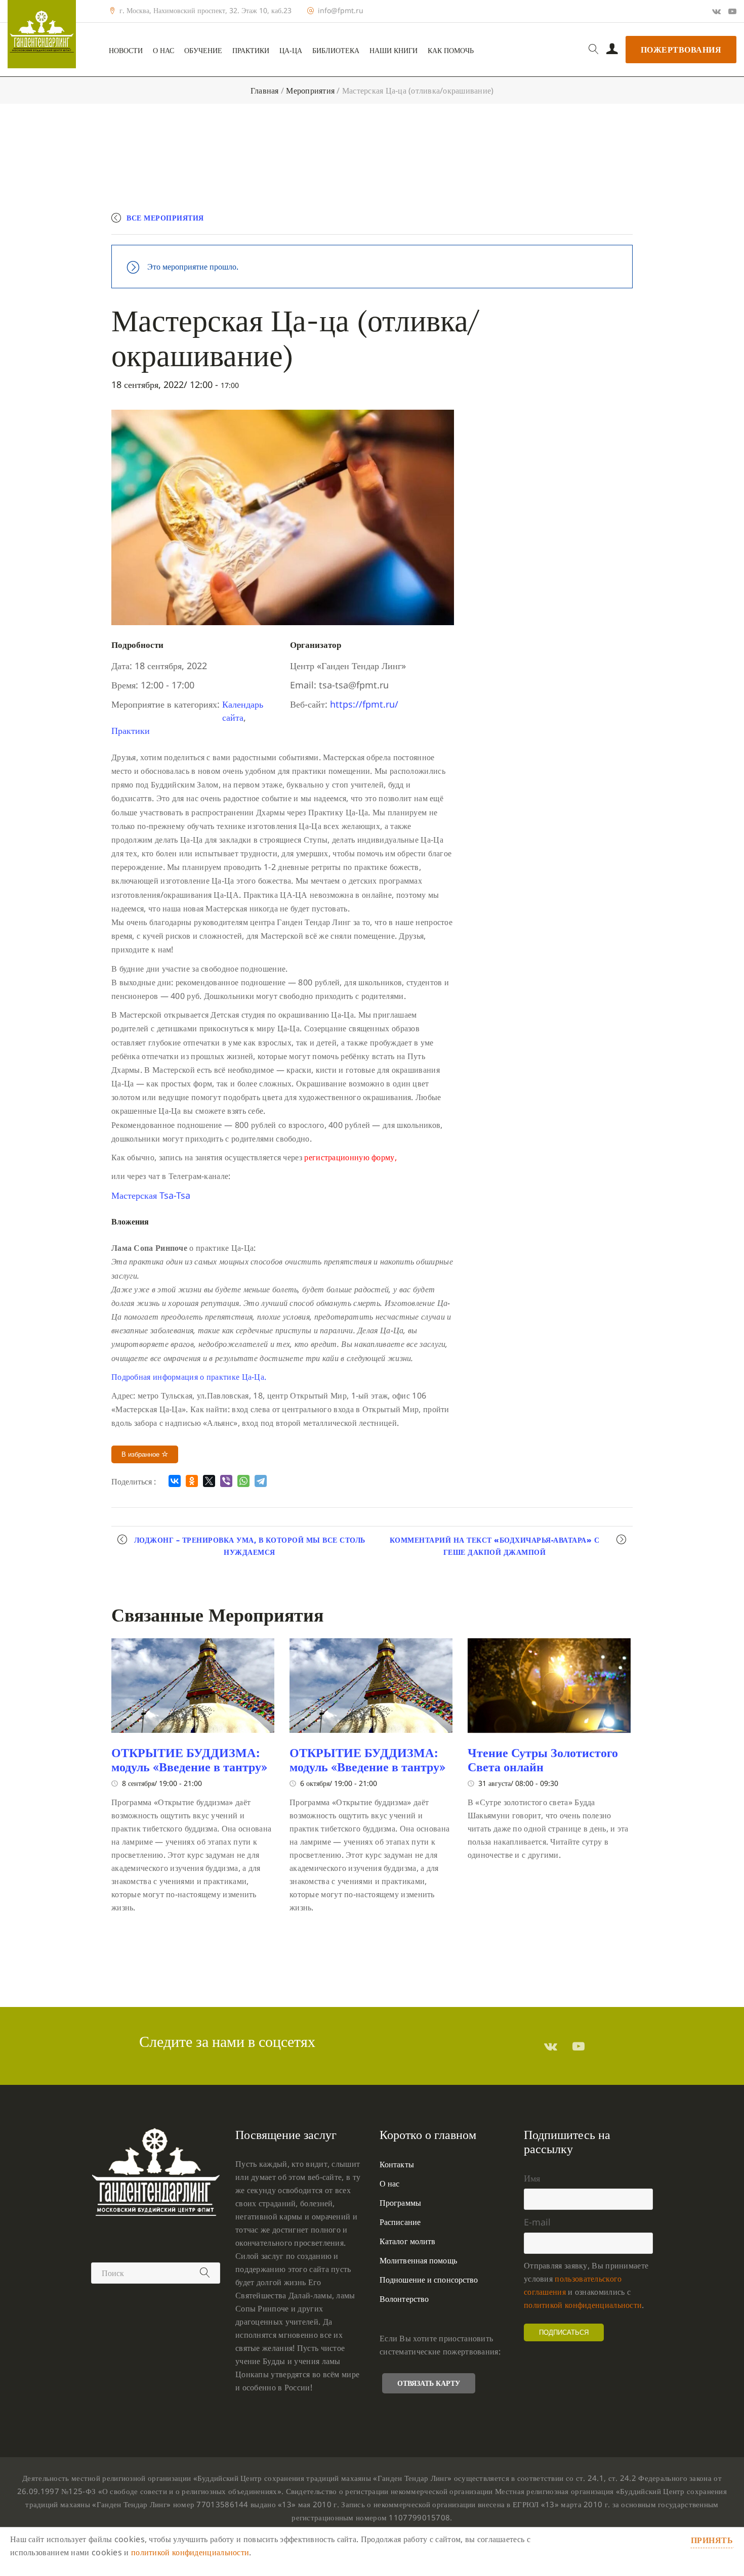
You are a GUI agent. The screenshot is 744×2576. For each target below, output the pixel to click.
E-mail (537, 2222)
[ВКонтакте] (175, 1481)
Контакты (397, 2164)
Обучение (203, 51)
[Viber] (226, 1481)
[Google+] (716, 11)
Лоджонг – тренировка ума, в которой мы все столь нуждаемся (250, 1546)
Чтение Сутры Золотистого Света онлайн (543, 1760)
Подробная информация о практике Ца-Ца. (189, 1377)
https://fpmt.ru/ (364, 704)
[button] (151, 1195)
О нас (163, 51)
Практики (251, 51)
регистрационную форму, (350, 1157)
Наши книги (394, 51)
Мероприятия (310, 91)
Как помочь (451, 51)
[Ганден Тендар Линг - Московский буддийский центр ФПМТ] (42, 34)
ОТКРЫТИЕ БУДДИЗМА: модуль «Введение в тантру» (189, 1760)
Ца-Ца (291, 51)
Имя (532, 2178)
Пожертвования (681, 50)
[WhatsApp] (243, 1481)
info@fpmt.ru (341, 11)
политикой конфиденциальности (583, 2305)
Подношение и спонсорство (429, 2280)
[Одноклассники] (192, 1481)
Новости (126, 51)
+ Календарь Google (484, 222)
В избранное (141, 1454)
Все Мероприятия (165, 218)
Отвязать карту (429, 2383)
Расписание (400, 2222)
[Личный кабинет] (612, 50)
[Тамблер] (551, 2046)
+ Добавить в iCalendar (585, 222)
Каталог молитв (407, 2241)
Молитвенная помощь (418, 2260)
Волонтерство (404, 2299)
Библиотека (336, 51)
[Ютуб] (732, 11)
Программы (400, 2203)
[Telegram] (261, 1481)
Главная (265, 91)
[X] (209, 1481)
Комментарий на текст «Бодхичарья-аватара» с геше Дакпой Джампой (495, 1546)
